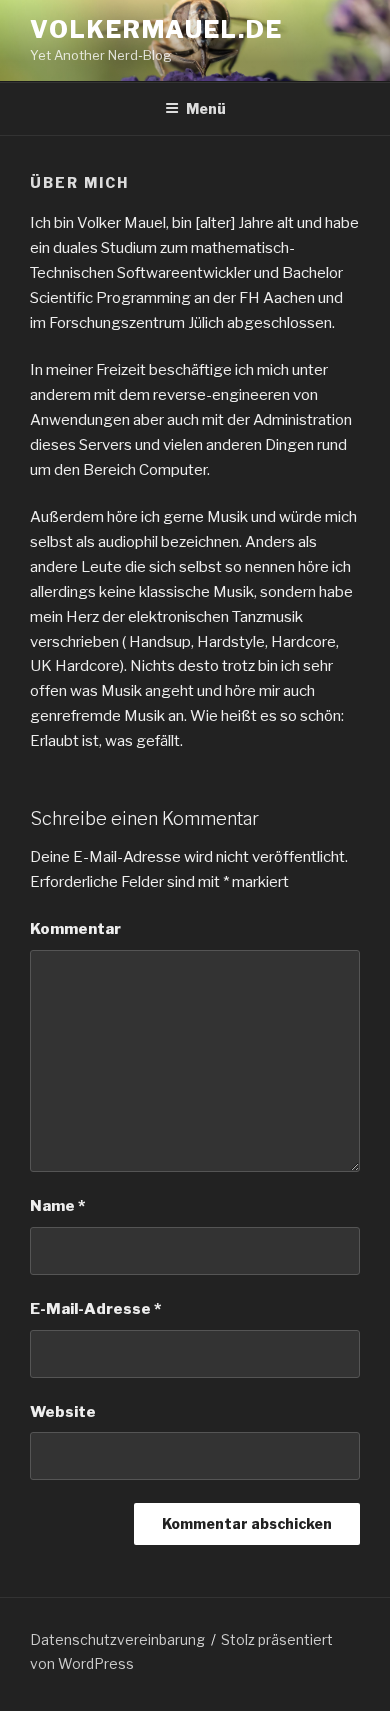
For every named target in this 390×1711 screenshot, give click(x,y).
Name (57, 1206)
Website (63, 1412)
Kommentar (75, 929)
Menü (206, 108)
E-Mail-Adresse (95, 1309)
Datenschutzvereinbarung (117, 1639)
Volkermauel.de (156, 29)
